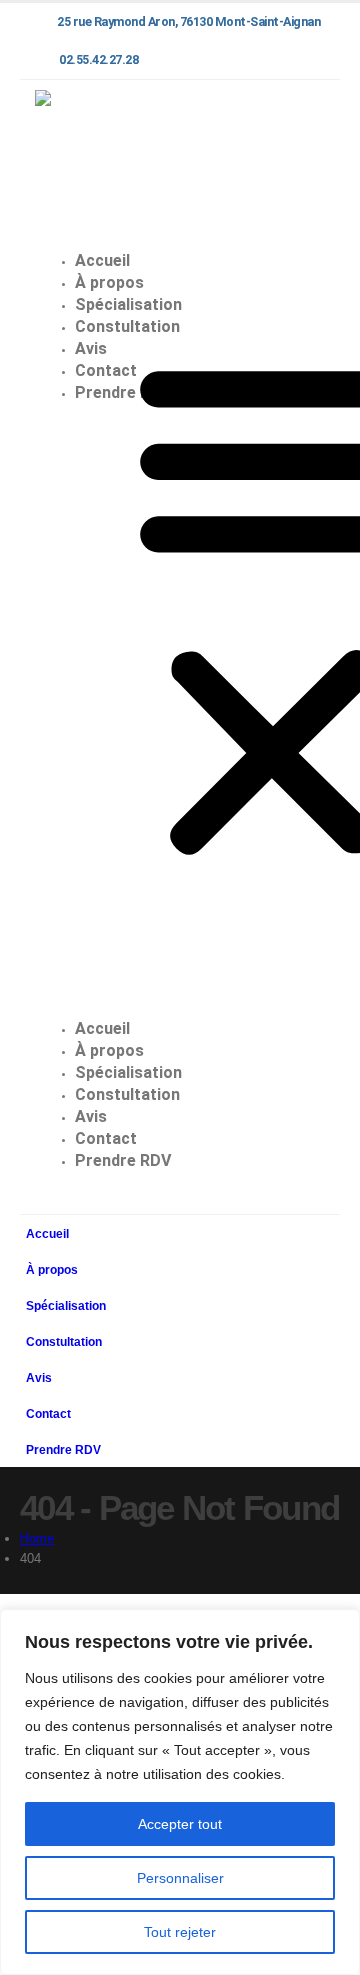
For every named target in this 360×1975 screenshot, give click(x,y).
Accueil (102, 1028)
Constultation (127, 1094)
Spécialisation (128, 1072)
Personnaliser (180, 1878)
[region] (180, 1792)
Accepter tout (180, 1824)
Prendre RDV (123, 392)
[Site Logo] (96, 155)
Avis (91, 1116)
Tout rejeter (180, 1932)
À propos (109, 1050)
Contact (106, 1138)
